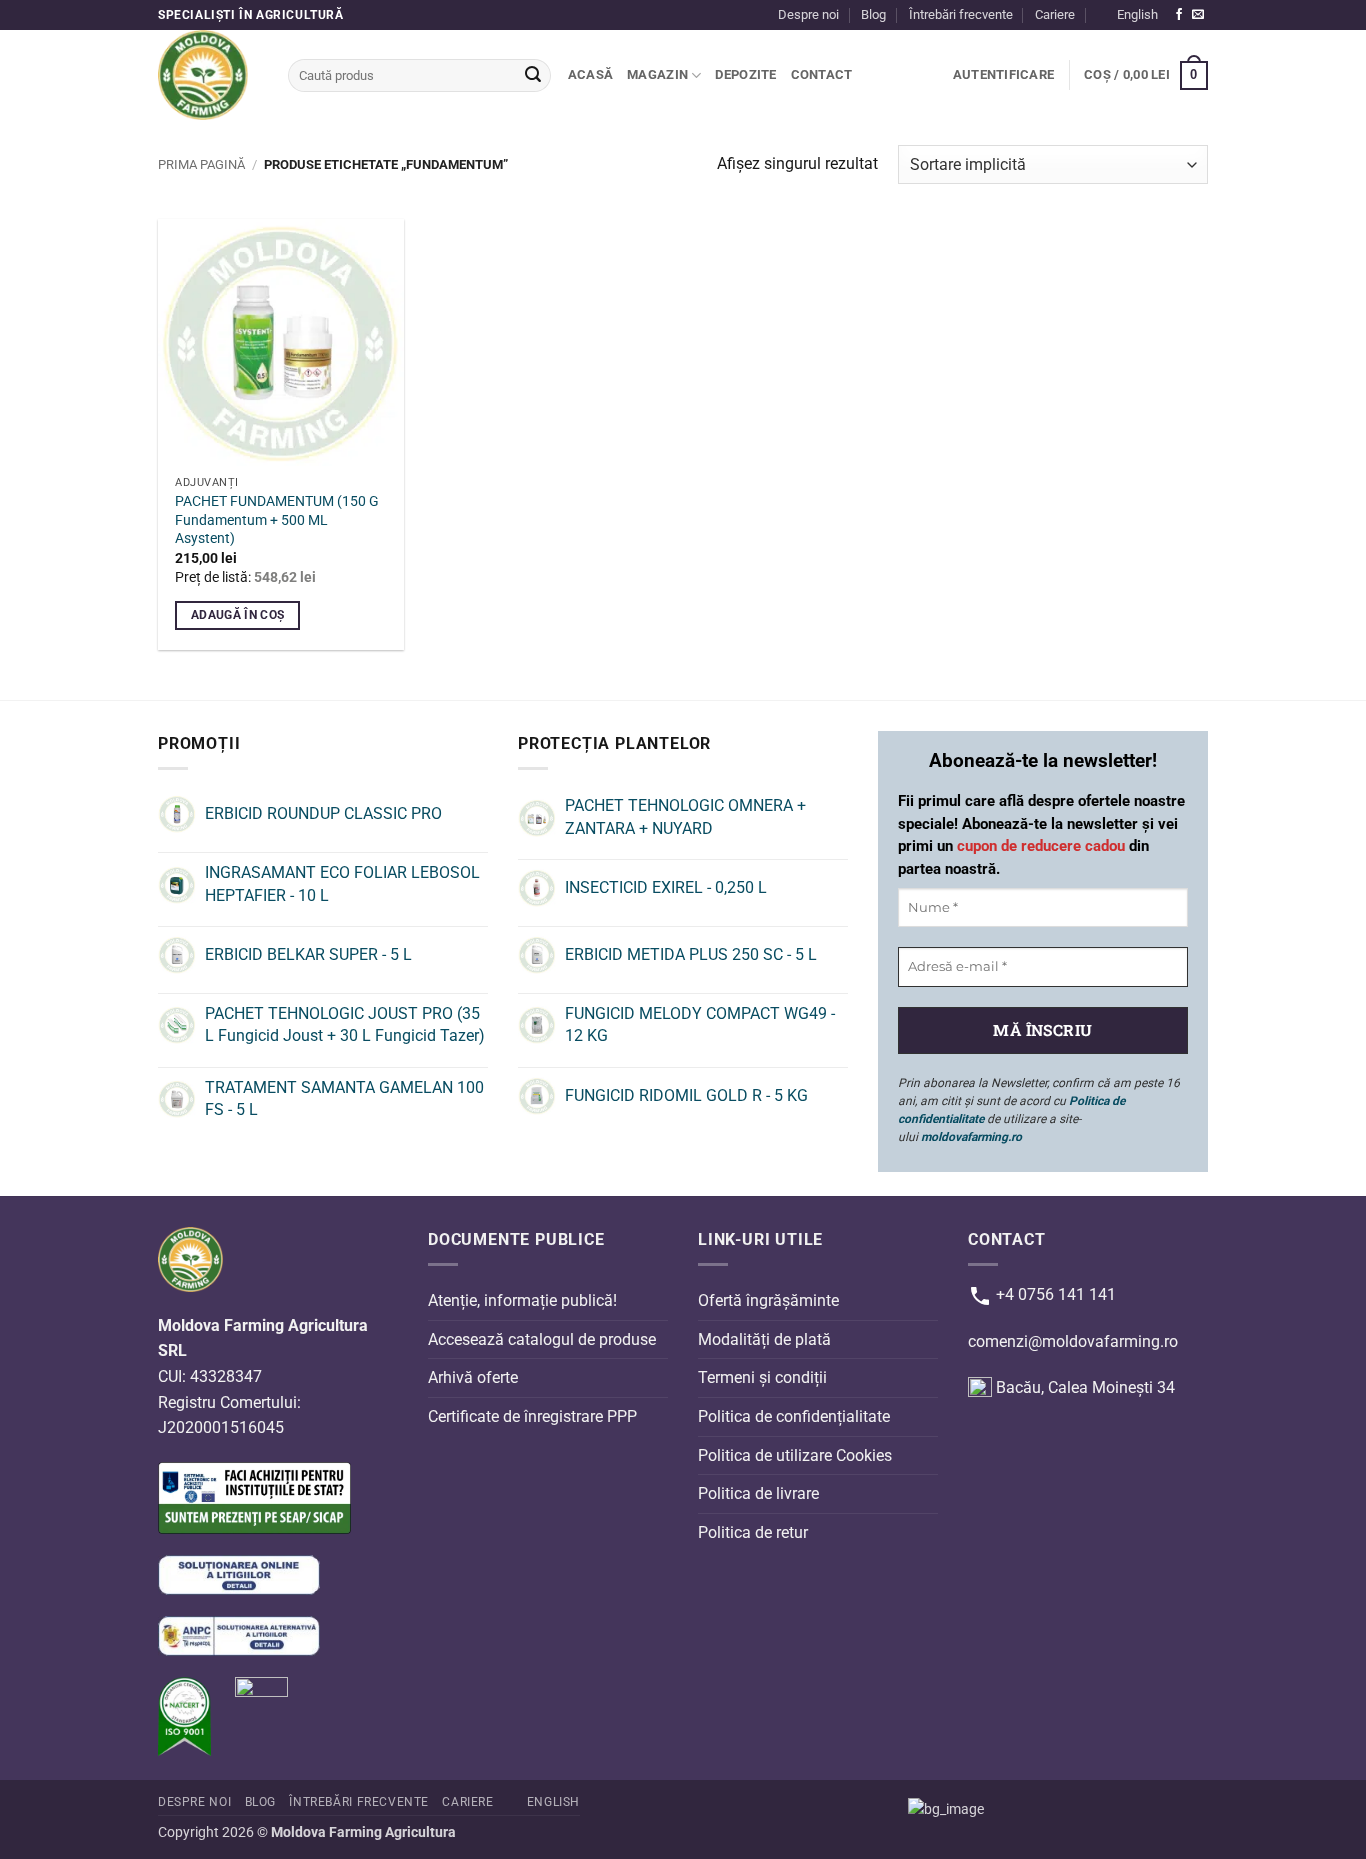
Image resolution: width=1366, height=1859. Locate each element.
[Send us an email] (1198, 15)
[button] (1003, 75)
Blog (873, 14)
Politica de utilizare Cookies (795, 1454)
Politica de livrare (758, 1493)
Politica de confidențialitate (794, 1416)
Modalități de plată (764, 1339)
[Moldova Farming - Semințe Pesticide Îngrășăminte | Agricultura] (208, 75)
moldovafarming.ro (971, 1137)
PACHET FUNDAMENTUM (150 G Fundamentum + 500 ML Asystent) (277, 520)
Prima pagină (201, 164)
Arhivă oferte (473, 1377)
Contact (822, 74)
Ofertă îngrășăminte (768, 1300)
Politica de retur (753, 1531)
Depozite (745, 74)
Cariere (1055, 14)
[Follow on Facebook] (1179, 15)
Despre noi (808, 14)
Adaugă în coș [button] (238, 615)
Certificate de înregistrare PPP (532, 1416)
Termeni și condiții (762, 1377)
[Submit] (533, 76)
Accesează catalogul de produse (542, 1339)
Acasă (590, 74)
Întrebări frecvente (961, 14)
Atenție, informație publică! (522, 1300)
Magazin (657, 74)
